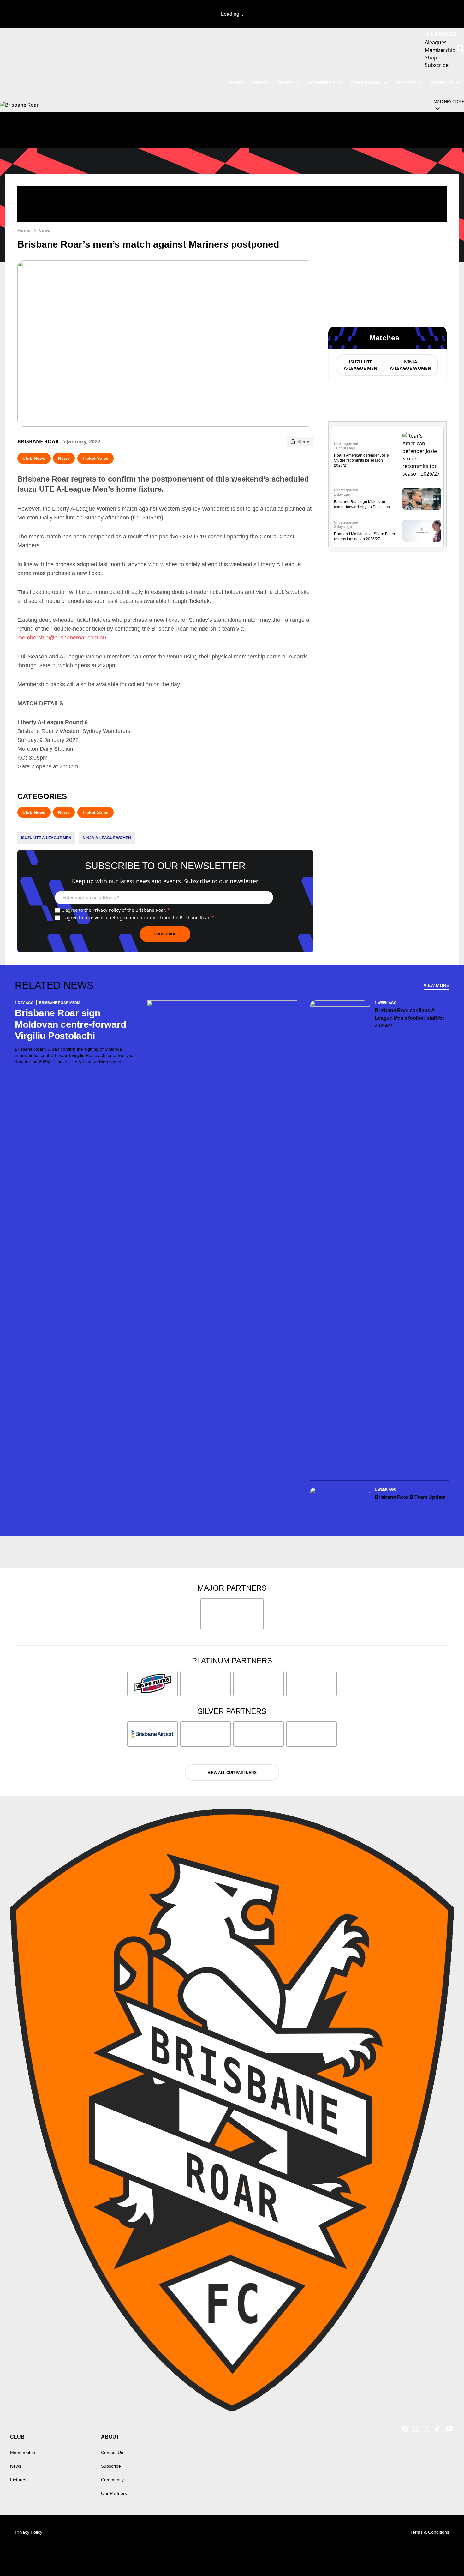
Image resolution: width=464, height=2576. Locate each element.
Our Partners (114, 2493)
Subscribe (165, 934)
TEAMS (285, 83)
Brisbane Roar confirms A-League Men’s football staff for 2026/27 (410, 1018)
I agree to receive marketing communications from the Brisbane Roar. (138, 918)
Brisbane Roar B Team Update (410, 1497)
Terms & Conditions (430, 2532)
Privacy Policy (107, 910)
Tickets (406, 83)
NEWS (237, 83)
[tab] (360, 365)
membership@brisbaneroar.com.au (62, 638)
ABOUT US (442, 83)
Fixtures (18, 2480)
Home (24, 230)
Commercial (366, 83)
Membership (23, 2453)
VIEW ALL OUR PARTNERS (232, 1773)
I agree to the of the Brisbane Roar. (116, 910)
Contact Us (112, 2453)
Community (321, 83)
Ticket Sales (95, 458)
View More (436, 985)
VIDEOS (260, 83)
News (44, 230)
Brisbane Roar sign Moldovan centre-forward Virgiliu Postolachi (70, 1024)
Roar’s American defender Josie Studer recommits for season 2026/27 (361, 460)
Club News (34, 458)
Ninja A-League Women (107, 838)
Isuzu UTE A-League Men (46, 838)
